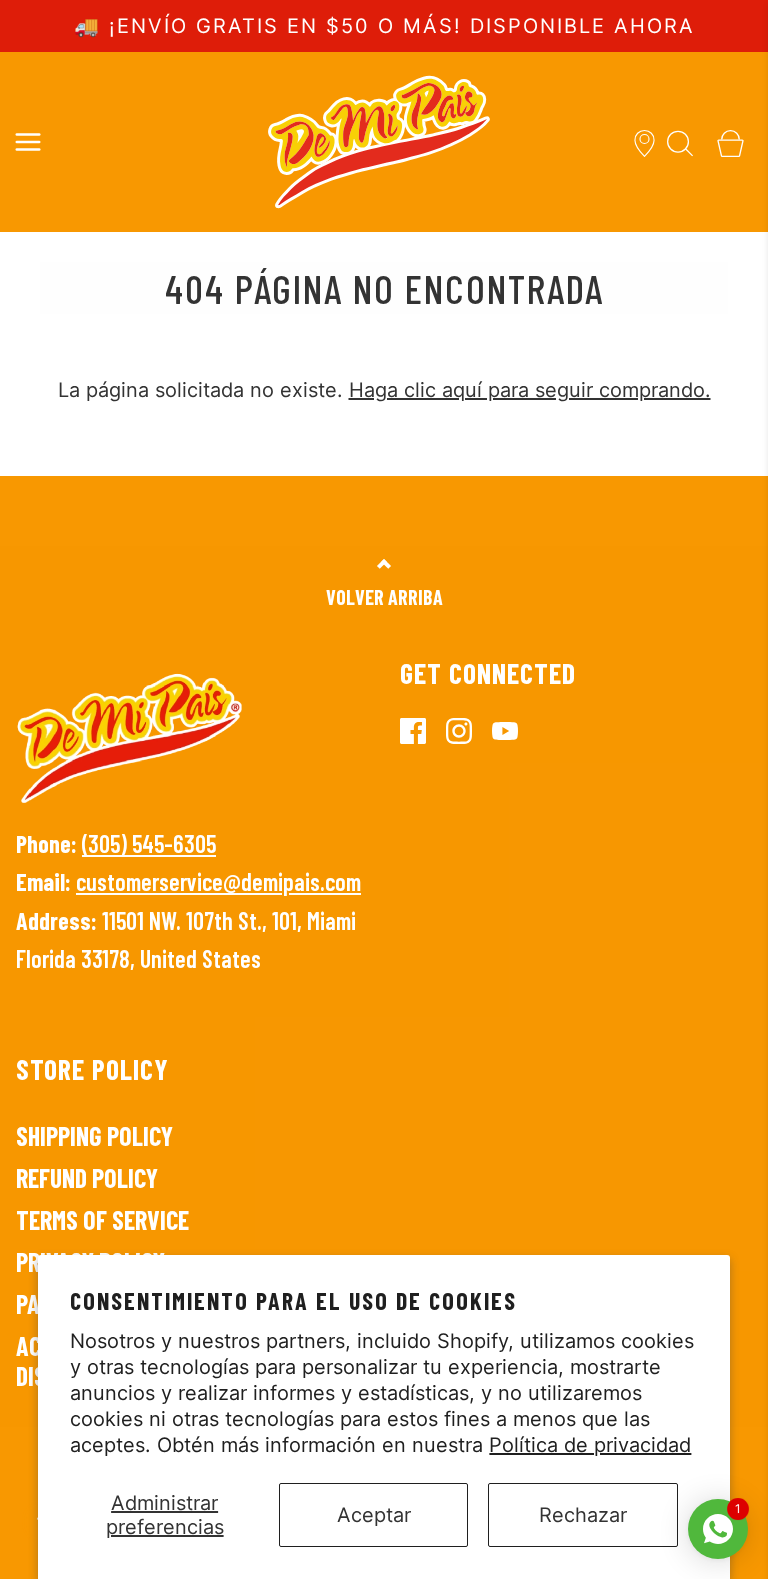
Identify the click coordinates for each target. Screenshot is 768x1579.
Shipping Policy (94, 1135)
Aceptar (374, 1515)
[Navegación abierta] (27, 141)
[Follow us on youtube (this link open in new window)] (515, 729)
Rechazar (583, 1515)
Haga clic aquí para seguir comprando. (530, 390)
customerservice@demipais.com (218, 881)
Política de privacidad (590, 1445)
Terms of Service (102, 1219)
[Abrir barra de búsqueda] (680, 141)
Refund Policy (87, 1177)
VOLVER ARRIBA (384, 597)
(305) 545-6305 (149, 843)
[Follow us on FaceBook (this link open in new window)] (423, 729)
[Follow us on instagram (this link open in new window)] (469, 729)
